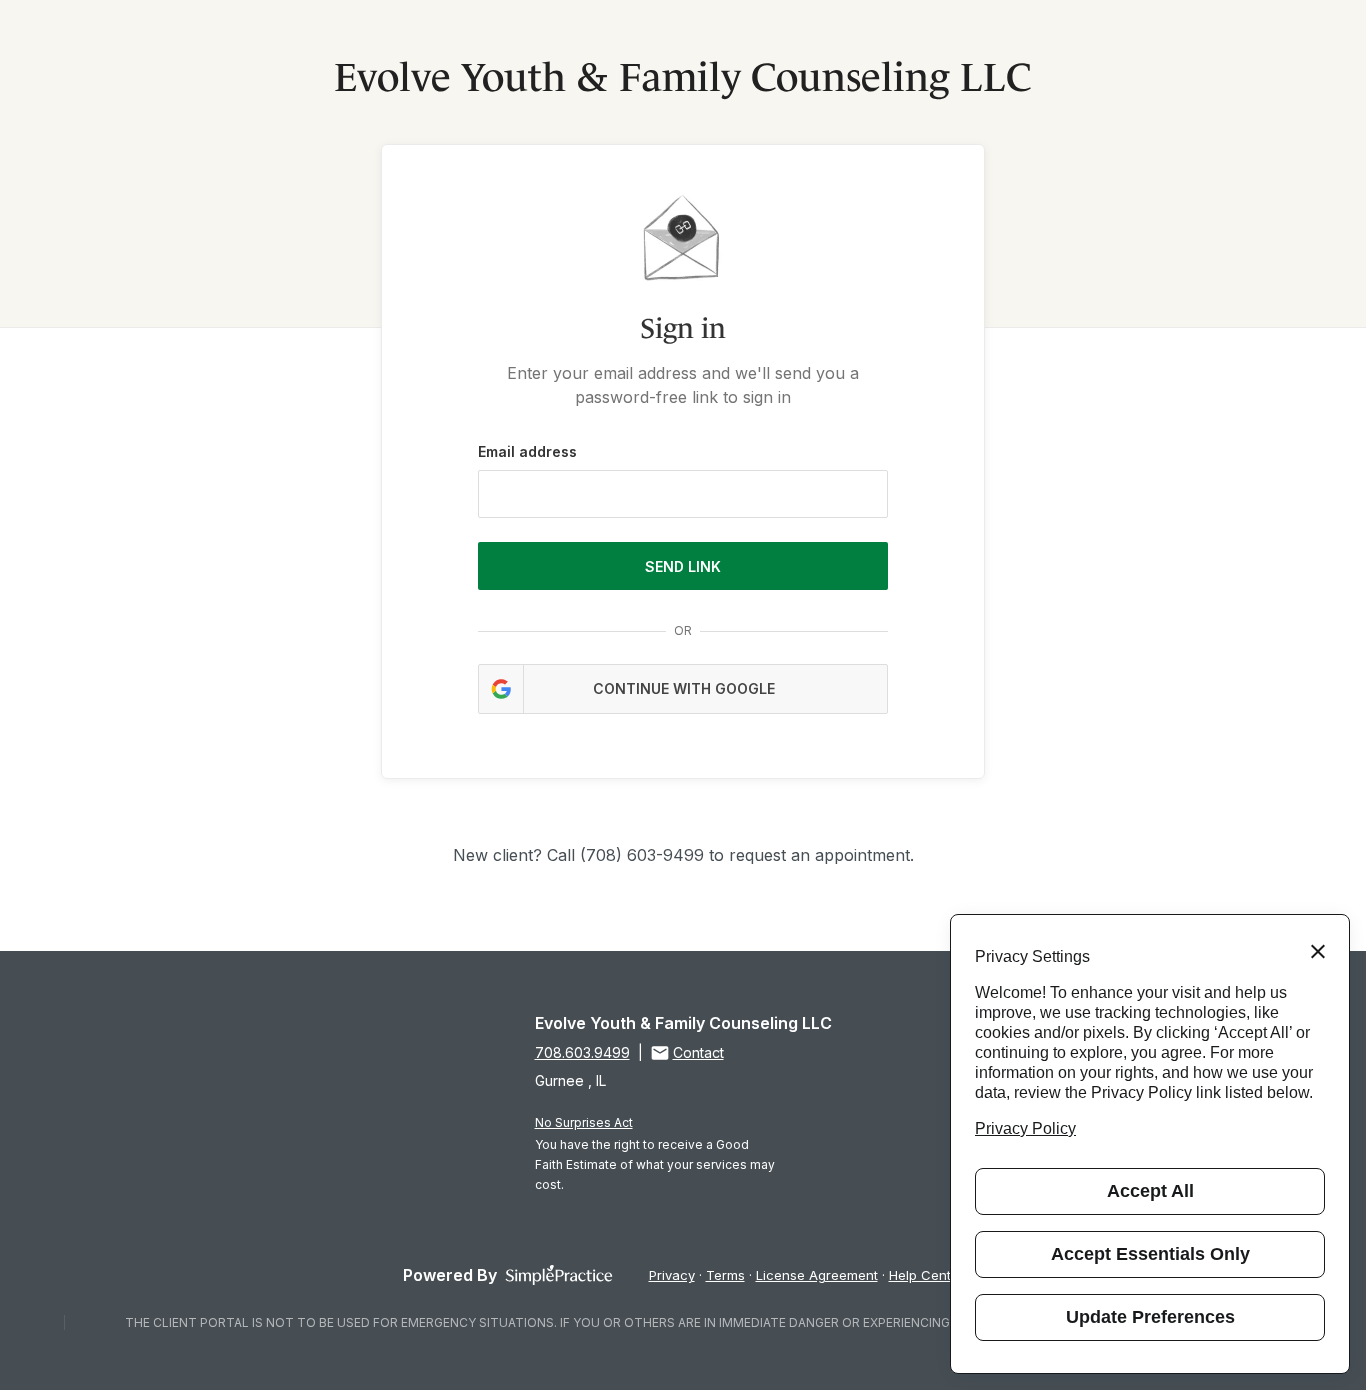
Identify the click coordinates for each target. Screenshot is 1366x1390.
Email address (527, 451)
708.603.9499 (582, 1052)
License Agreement (817, 1275)
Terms (725, 1275)
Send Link (683, 566)
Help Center (926, 1275)
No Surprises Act (584, 1122)
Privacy (672, 1275)
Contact (698, 1052)
